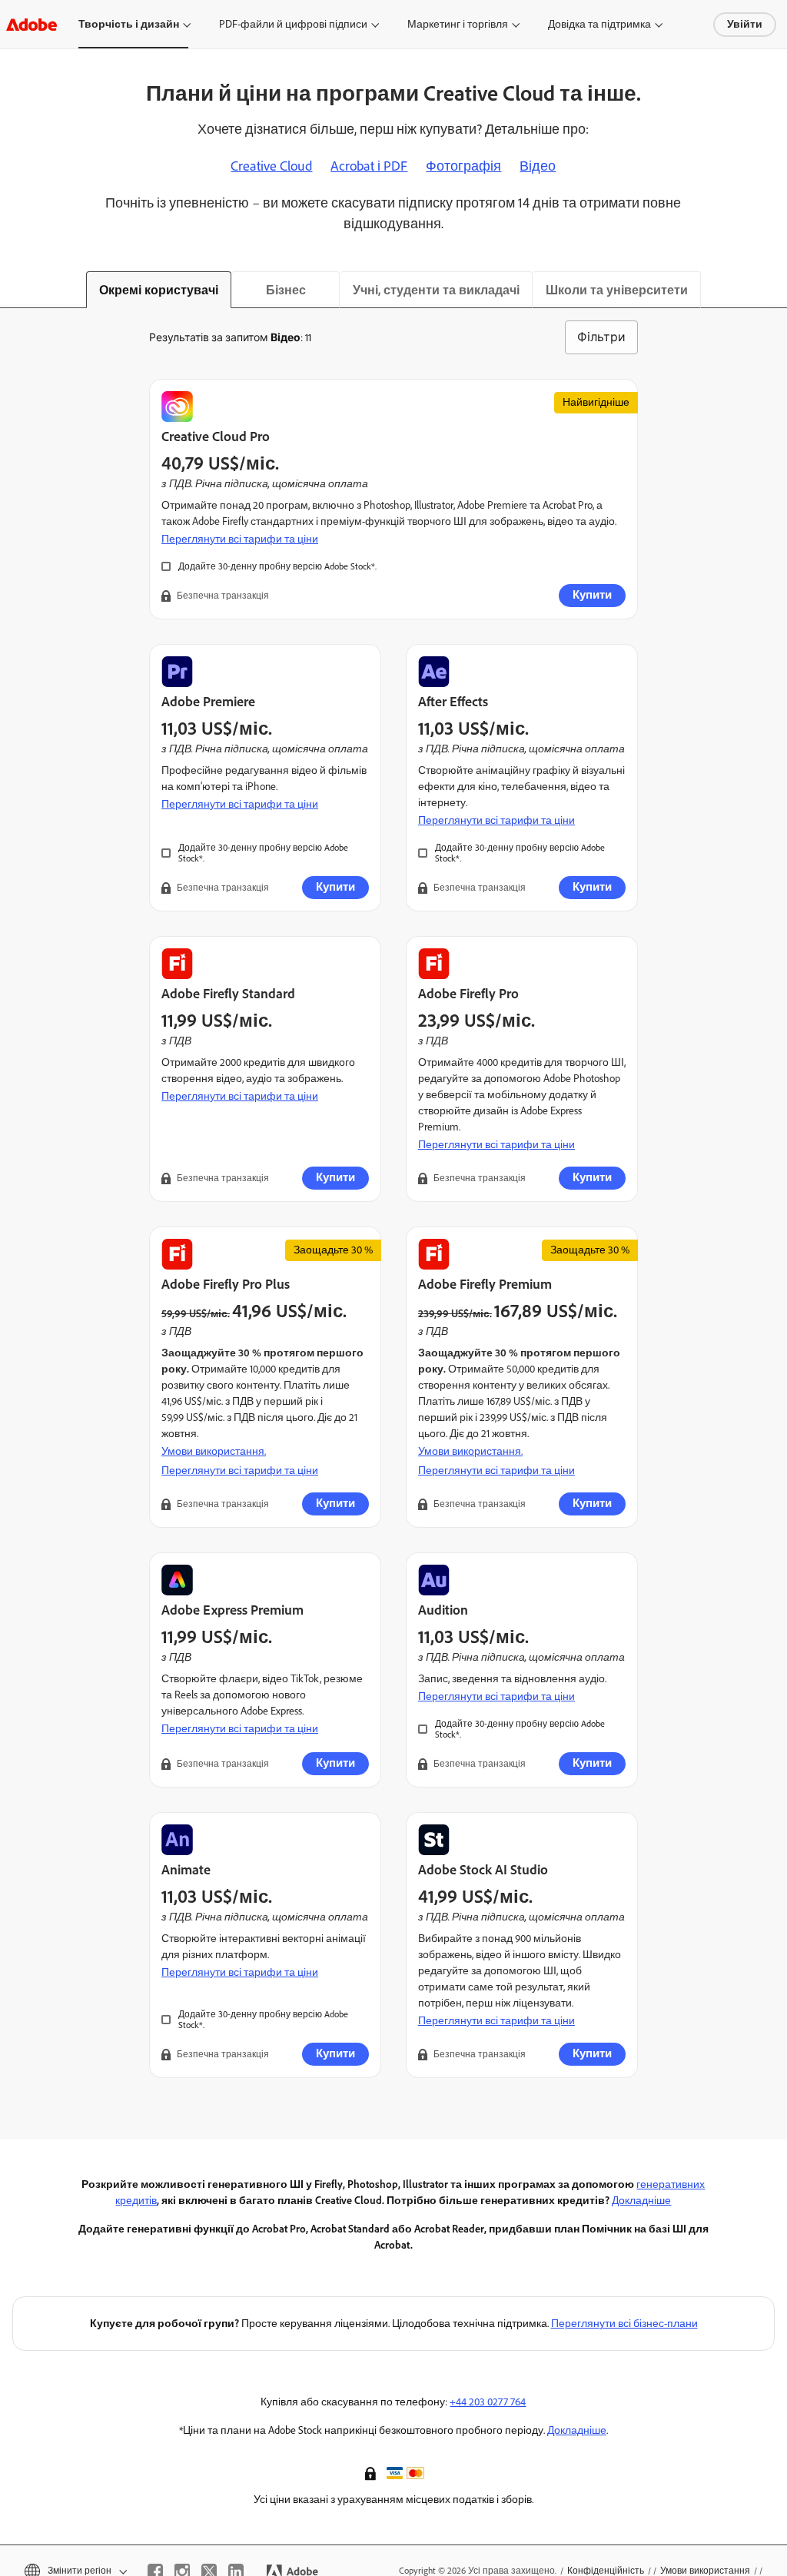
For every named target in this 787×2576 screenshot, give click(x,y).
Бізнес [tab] (286, 290)
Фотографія (463, 166)
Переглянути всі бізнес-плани (624, 2324)
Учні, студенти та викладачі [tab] (436, 290)
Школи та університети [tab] (617, 290)
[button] (372, 2472)
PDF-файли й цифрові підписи (293, 24)
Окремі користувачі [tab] (159, 290)
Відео (538, 166)
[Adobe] (32, 24)
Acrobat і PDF (369, 166)
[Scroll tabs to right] (775, 290)
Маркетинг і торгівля (458, 24)
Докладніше (641, 2201)
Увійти (745, 24)
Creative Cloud (271, 166)
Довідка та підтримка (599, 24)
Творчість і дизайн (129, 24)
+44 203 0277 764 (488, 2402)
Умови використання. (214, 1451)
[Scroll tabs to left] (12, 290)
